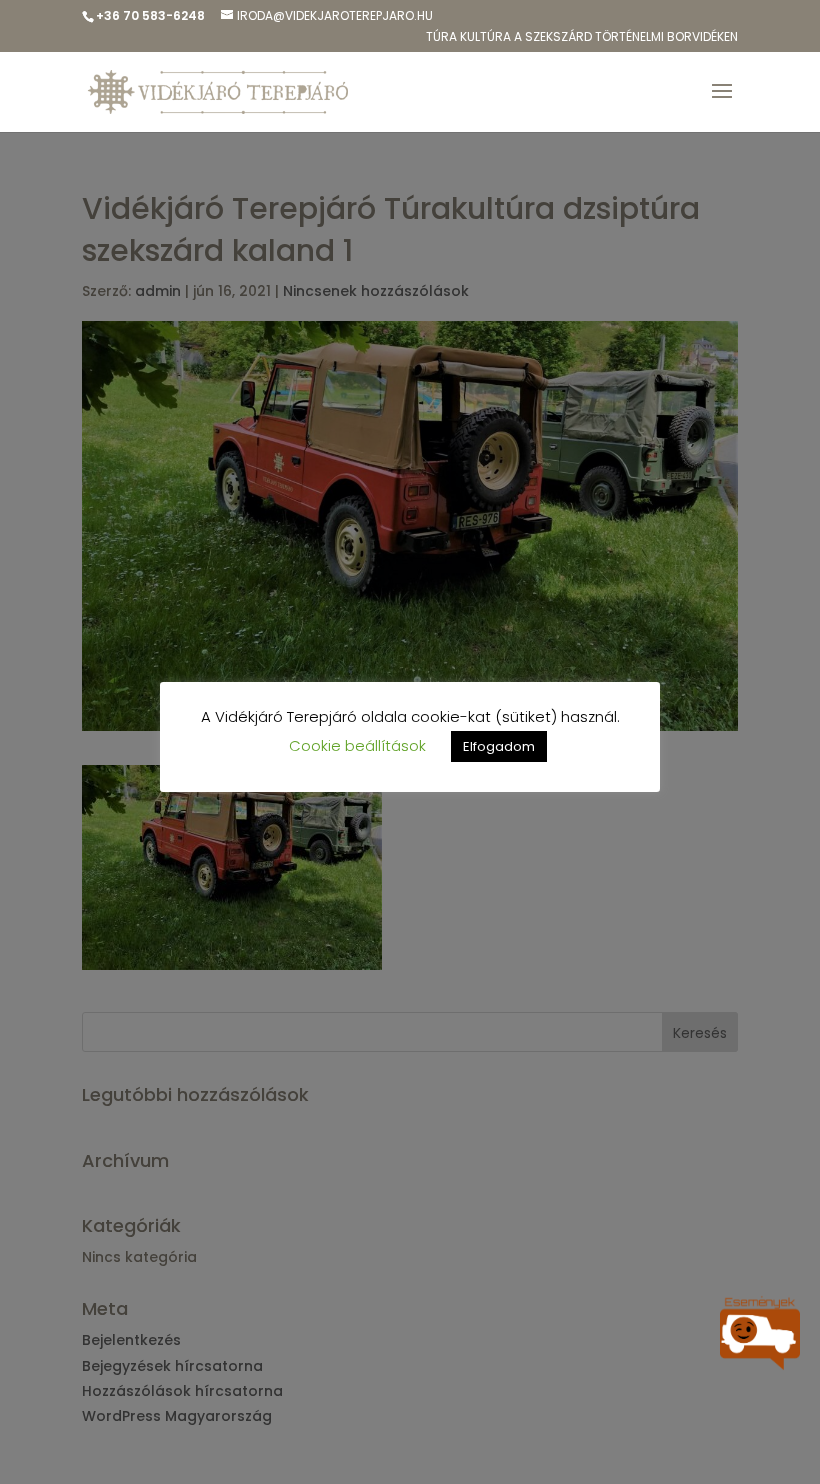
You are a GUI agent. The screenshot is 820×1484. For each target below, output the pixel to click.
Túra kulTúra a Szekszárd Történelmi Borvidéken (582, 38)
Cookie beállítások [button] (357, 745)
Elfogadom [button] (499, 746)
